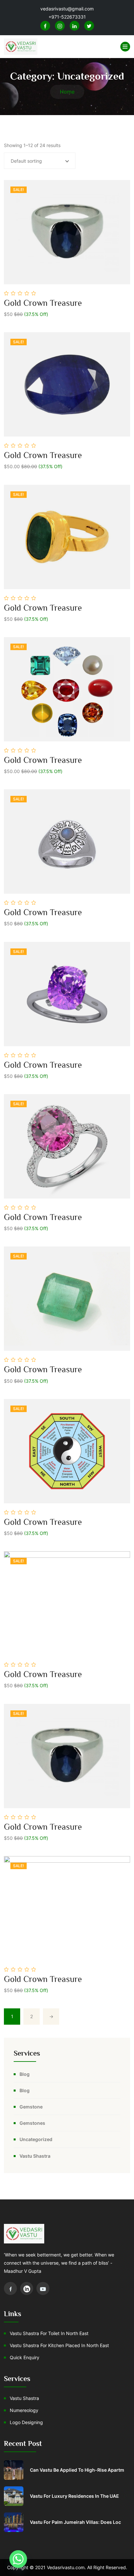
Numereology (24, 2410)
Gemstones (32, 2123)
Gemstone (31, 2107)
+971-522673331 (67, 17)
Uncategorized (36, 2139)
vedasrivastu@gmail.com (67, 9)
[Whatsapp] (18, 2559)
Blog (25, 2074)
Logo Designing (26, 2422)
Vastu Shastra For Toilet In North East (49, 2333)
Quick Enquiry (25, 2357)
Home (67, 92)
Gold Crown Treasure (43, 303)
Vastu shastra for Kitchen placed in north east (59, 2345)
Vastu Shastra (35, 2156)
